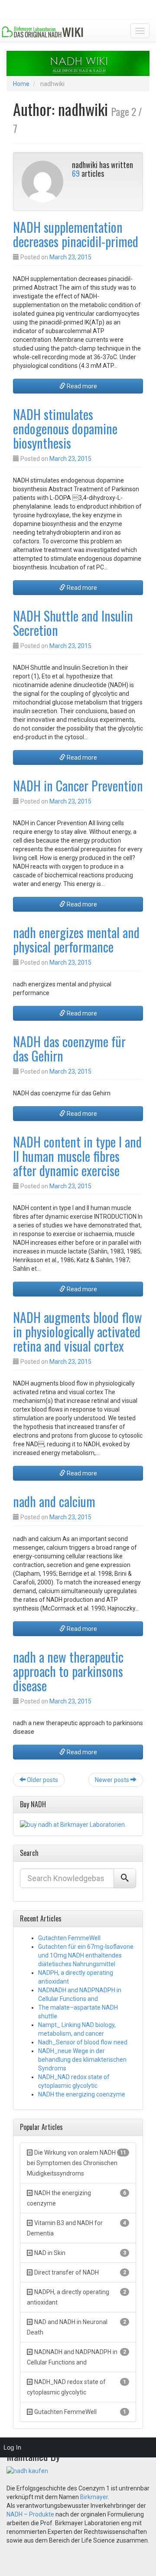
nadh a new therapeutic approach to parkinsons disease (68, 1671)
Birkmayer (94, 2497)
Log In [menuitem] (12, 2447)
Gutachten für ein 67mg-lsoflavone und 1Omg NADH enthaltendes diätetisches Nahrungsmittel (86, 1955)
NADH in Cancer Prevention (78, 785)
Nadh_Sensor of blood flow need (83, 2042)
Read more (81, 386)
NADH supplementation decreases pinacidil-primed (76, 234)
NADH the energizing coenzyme (82, 2094)
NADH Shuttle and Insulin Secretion (73, 623)
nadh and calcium (54, 1501)
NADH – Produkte (30, 2514)
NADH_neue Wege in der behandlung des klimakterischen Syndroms (82, 2060)
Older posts (42, 1780)
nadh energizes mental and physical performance (76, 939)
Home (21, 84)
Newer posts (113, 1780)
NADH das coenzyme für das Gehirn (69, 1048)
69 (76, 173)
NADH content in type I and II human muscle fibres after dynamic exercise (77, 1156)
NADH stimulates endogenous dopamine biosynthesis (65, 428)
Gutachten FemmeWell (69, 1938)
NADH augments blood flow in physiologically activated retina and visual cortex (78, 1331)
